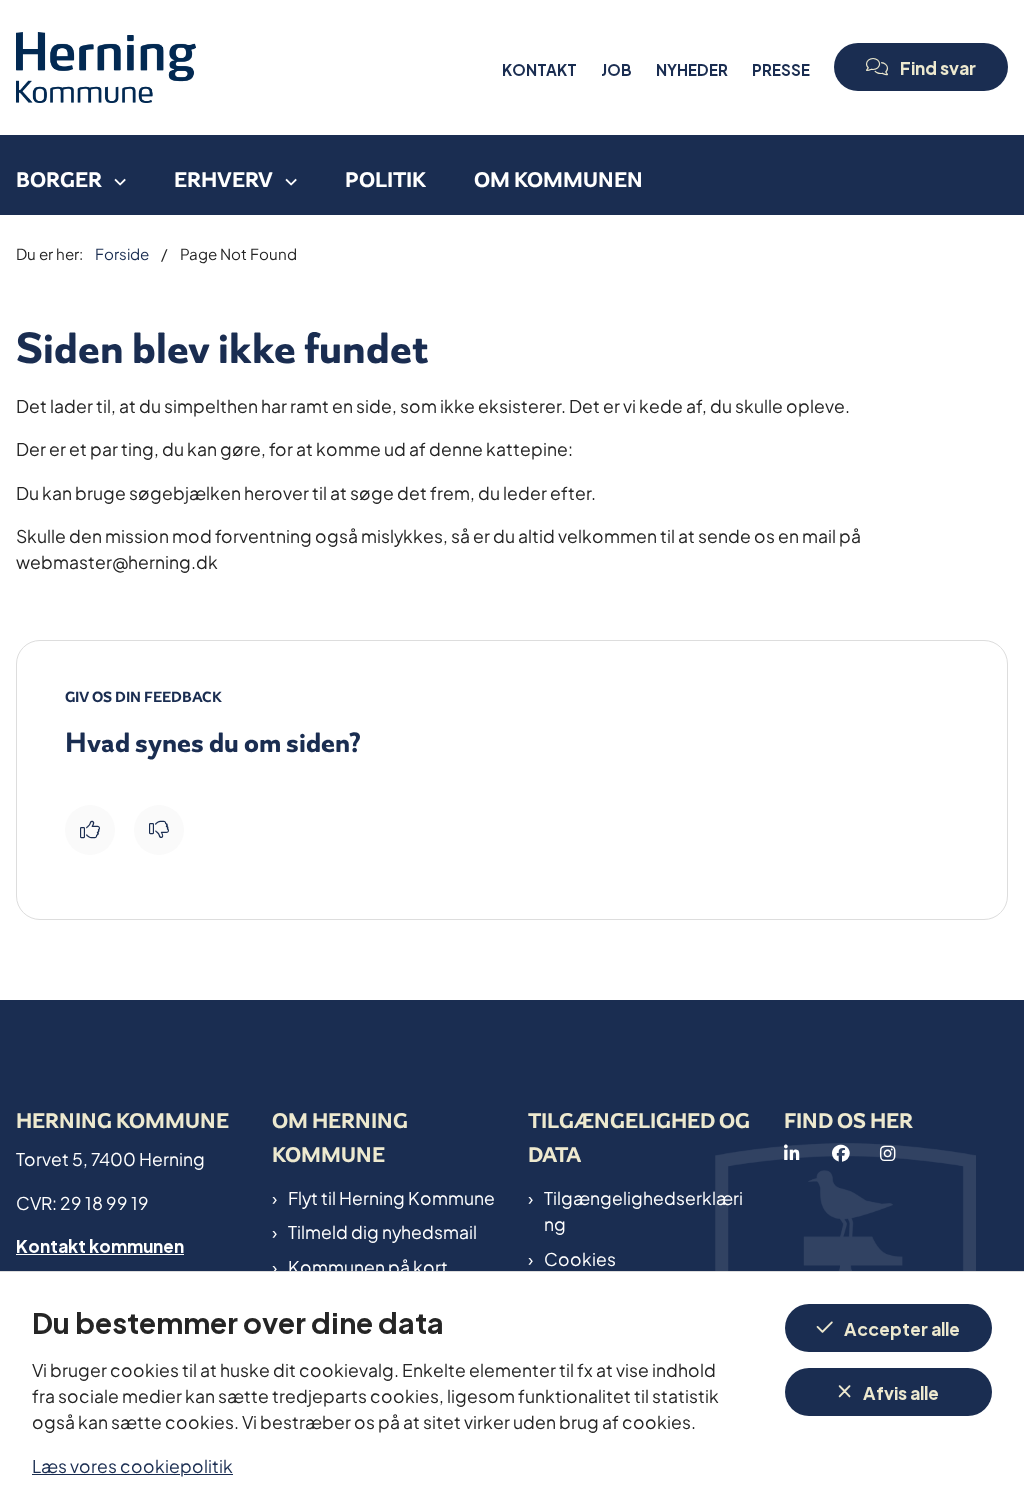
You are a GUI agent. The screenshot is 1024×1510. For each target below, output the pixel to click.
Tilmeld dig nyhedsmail (382, 1231)
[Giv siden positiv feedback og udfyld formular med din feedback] (90, 830)
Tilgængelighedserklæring (643, 1210)
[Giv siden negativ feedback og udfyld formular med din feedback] (159, 830)
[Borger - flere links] (114, 175)
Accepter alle (902, 1327)
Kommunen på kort (368, 1266)
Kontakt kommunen (100, 1244)
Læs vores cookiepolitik (132, 1464)
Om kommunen (558, 179)
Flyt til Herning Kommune (391, 1197)
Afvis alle (901, 1391)
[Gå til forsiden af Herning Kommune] (253, 67)
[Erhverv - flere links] (285, 175)
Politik (385, 179)
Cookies (580, 1258)
